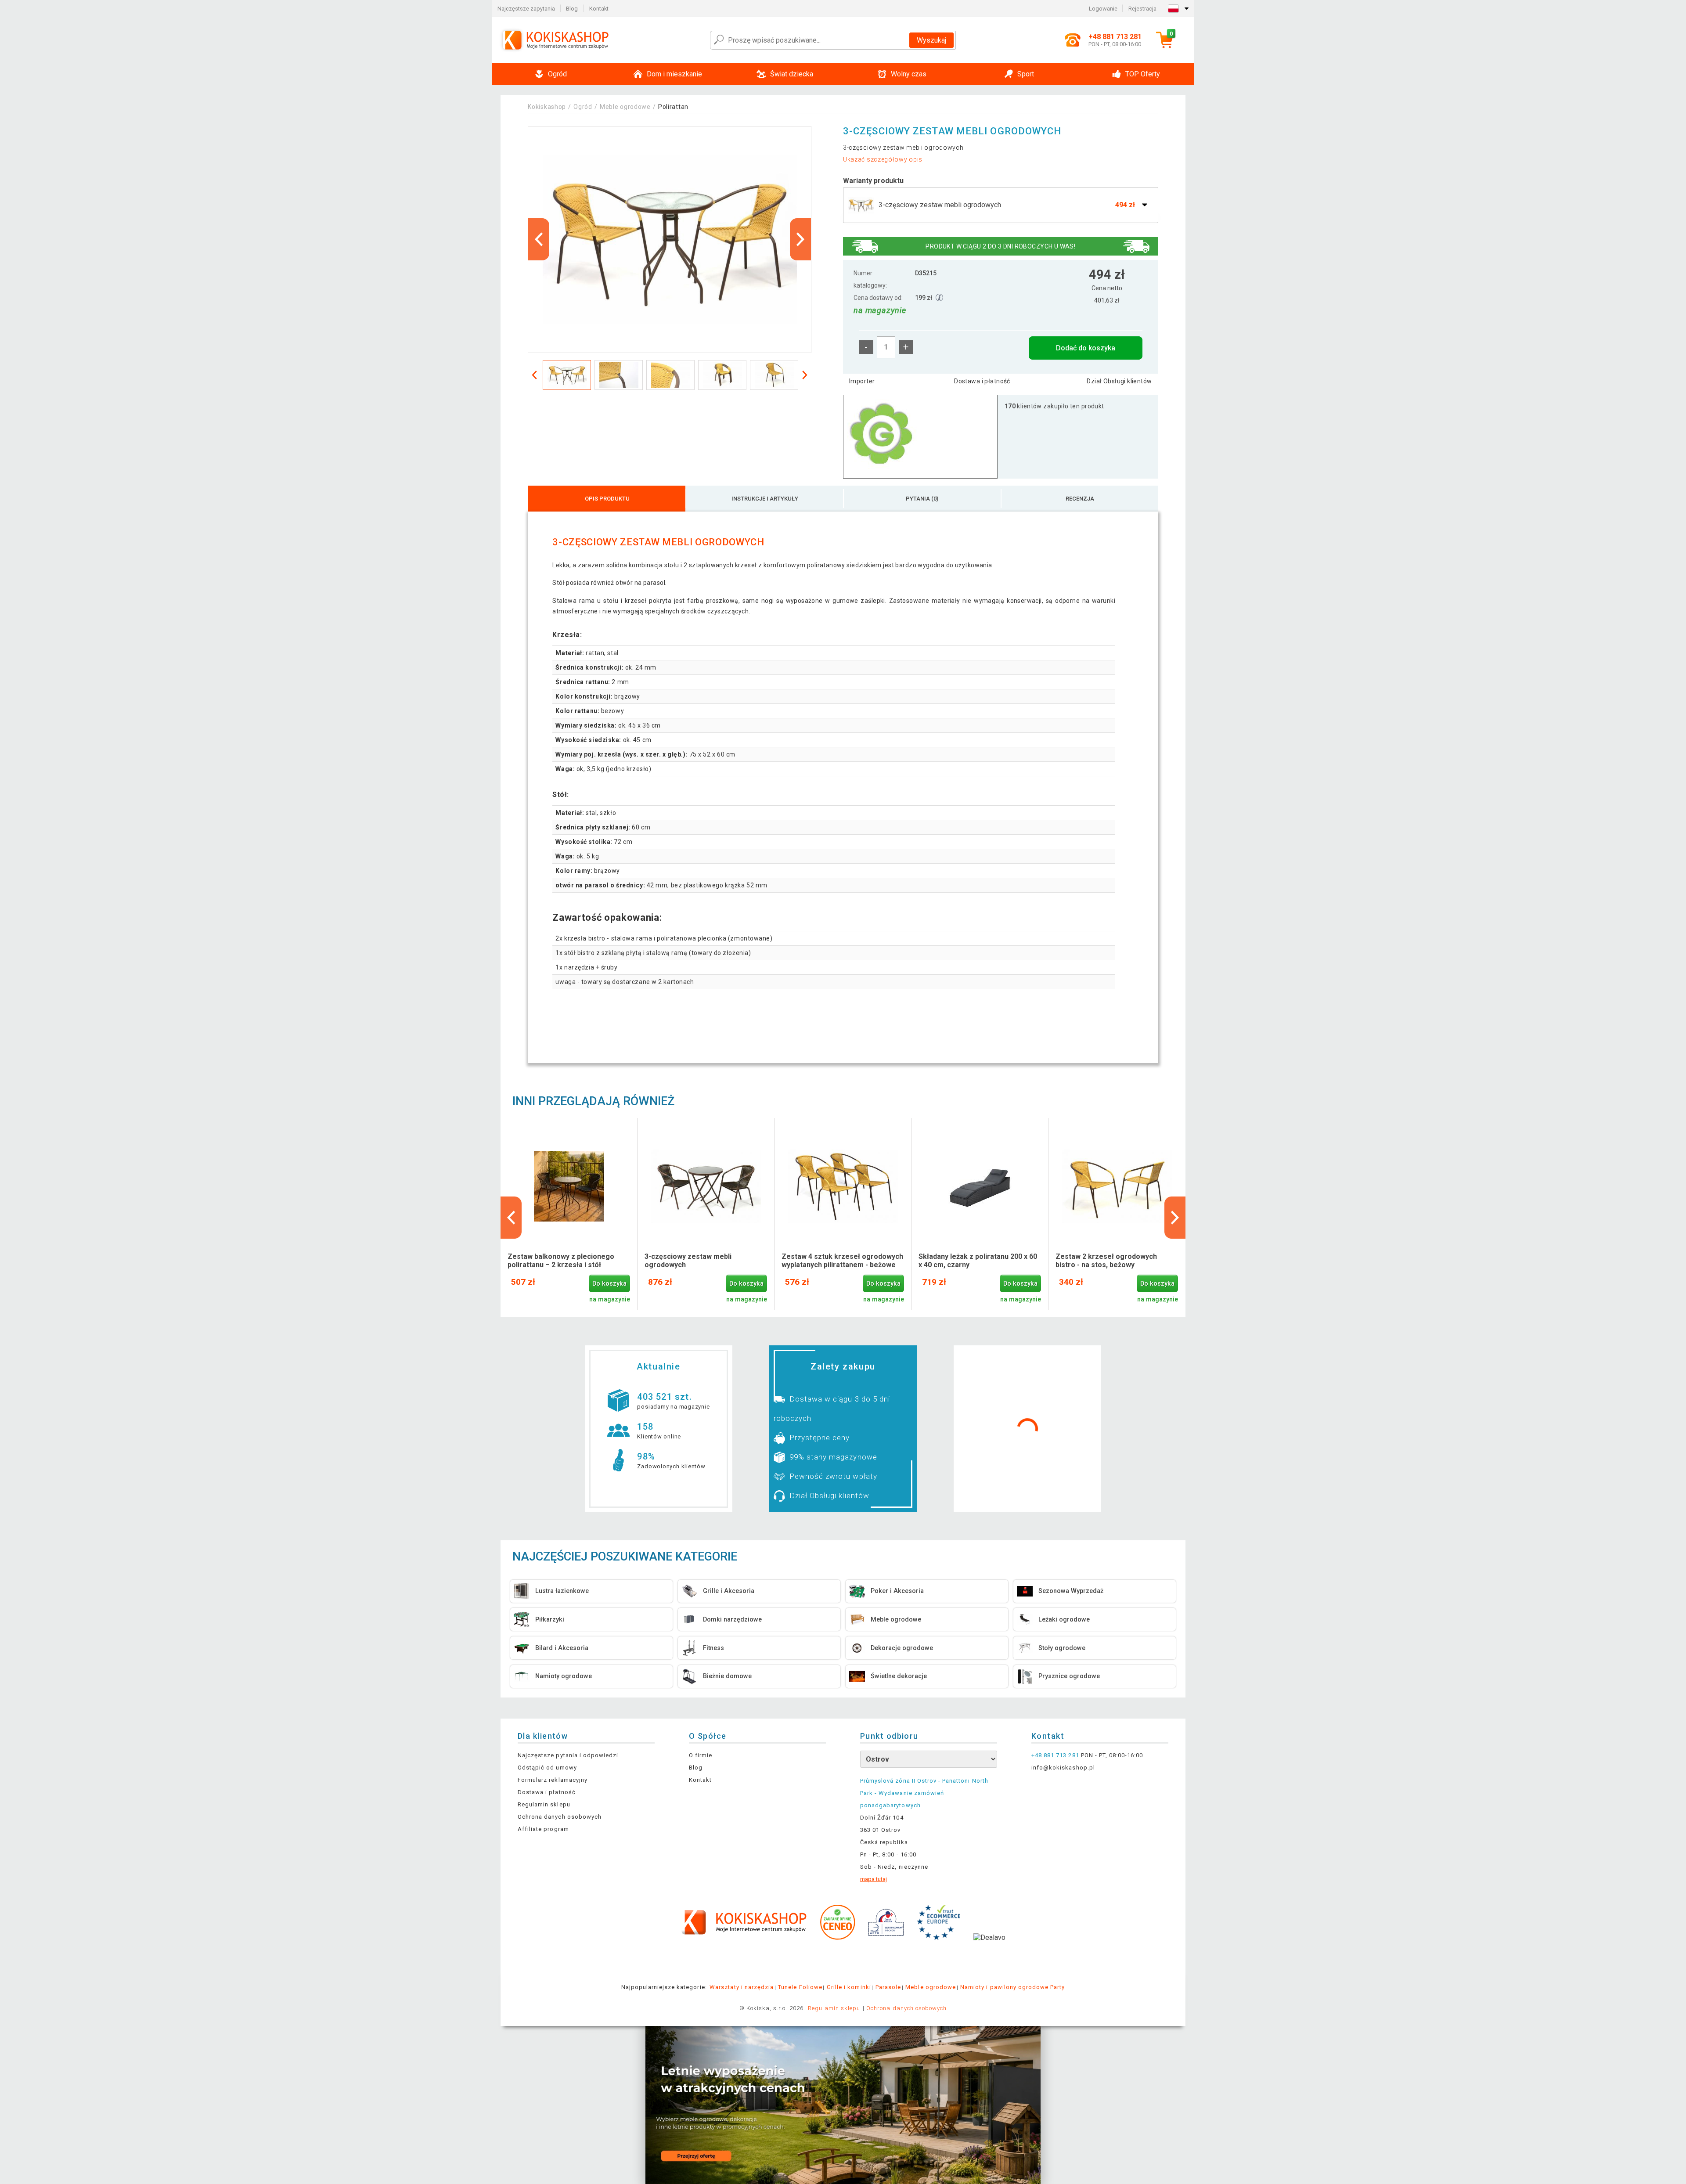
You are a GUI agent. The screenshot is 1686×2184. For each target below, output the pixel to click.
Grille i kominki (849, 1987)
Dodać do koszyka (1086, 348)
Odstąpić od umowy (547, 1768)
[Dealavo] (989, 1951)
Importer (862, 381)
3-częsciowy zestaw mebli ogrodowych (688, 1261)
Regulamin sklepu (544, 1804)
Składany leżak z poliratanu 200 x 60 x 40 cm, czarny (978, 1261)
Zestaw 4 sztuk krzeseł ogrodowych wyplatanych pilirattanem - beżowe (842, 1261)
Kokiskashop (547, 107)
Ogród (583, 107)
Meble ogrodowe (625, 107)
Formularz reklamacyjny (553, 1780)
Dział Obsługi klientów (1119, 381)
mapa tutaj (874, 1879)
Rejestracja (1142, 9)
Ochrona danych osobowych (560, 1817)
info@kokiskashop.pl (1063, 1768)
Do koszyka (609, 1284)
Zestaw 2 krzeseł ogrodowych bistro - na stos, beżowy (1106, 1261)
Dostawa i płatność (982, 381)
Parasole (888, 1987)
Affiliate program (543, 1829)
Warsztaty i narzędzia (742, 1987)
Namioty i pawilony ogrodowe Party (1012, 1987)
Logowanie (1103, 9)
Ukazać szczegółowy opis (883, 159)
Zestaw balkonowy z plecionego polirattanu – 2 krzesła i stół (561, 1261)
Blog (572, 9)
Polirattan (673, 107)
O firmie (701, 1755)
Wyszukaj (931, 40)
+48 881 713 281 (1055, 1755)
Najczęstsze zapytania (526, 9)
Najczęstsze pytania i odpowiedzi (568, 1755)
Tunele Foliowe (800, 1987)
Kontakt (599, 9)
